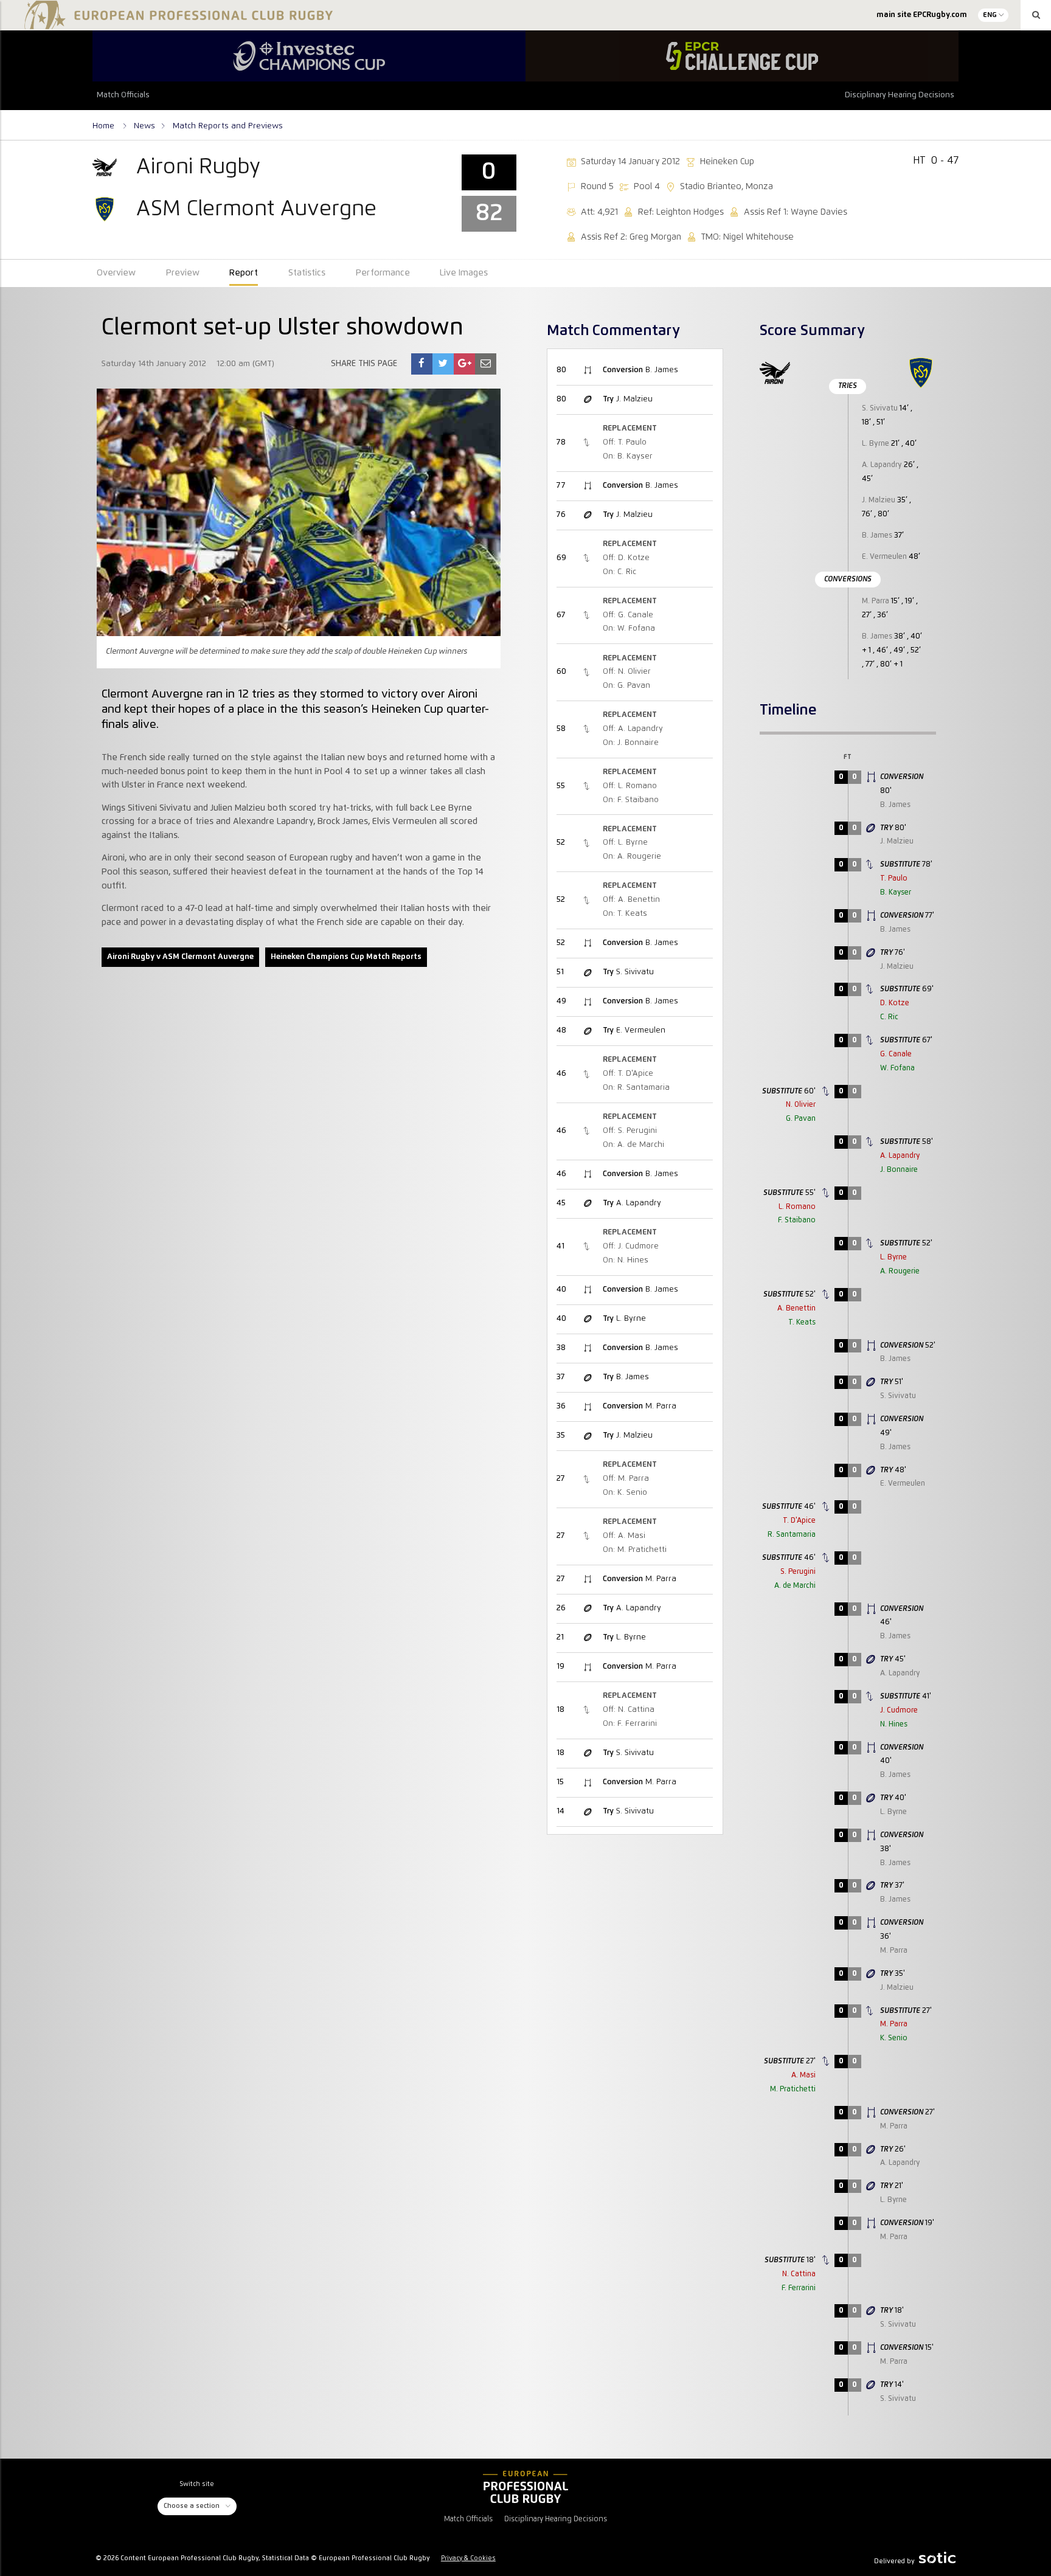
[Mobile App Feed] (525, 2487)
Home (105, 126)
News (144, 126)
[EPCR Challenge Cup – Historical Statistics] (742, 56)
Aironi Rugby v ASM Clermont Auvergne (180, 957)
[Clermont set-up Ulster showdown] (421, 364)
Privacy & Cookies (468, 2558)
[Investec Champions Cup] (309, 56)
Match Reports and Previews (228, 126)
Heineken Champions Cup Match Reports (346, 957)
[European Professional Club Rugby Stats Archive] (176, 24)
